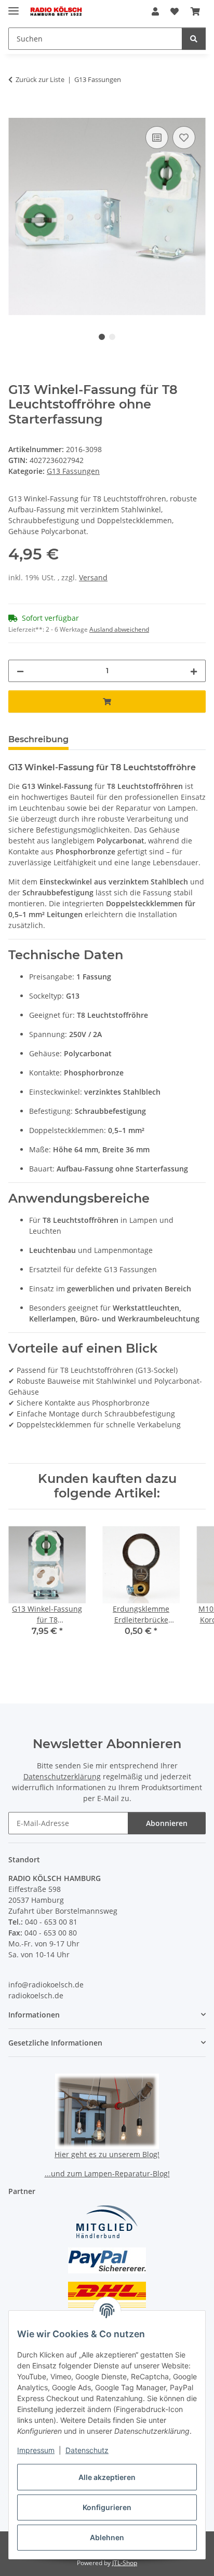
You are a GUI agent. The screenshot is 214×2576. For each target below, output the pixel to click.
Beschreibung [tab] (38, 739)
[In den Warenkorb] (17, 112)
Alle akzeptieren (107, 2477)
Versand (93, 577)
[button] (155, 11)
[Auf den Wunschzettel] (184, 138)
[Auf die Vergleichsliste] (157, 138)
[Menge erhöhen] (194, 671)
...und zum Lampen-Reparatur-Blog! (107, 2173)
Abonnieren (167, 1823)
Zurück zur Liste (40, 79)
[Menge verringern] (20, 671)
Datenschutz (87, 2450)
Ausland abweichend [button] (119, 629)
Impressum (36, 2450)
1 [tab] (102, 337)
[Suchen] (194, 39)
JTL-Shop (125, 2563)
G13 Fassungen (73, 471)
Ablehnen (107, 2537)
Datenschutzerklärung (62, 1776)
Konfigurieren (107, 2507)
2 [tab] (112, 337)
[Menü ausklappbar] (14, 6)
